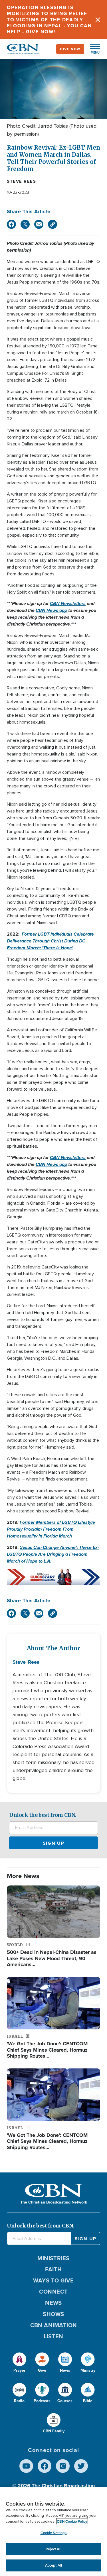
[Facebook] (11, 224)
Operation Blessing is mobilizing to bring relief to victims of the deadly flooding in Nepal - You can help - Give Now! (49, 20)
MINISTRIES (53, 2258)
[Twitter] (25, 224)
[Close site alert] (98, 20)
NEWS (53, 2303)
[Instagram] (63, 2466)
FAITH (53, 2269)
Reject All (53, 2549)
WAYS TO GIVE (53, 2280)
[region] (53, 2531)
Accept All (53, 2565)
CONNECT (53, 2292)
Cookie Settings (54, 2533)
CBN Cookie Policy (72, 2521)
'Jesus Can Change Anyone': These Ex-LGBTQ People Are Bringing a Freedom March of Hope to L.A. (53, 1554)
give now (70, 49)
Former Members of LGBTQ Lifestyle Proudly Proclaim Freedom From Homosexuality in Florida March (51, 1529)
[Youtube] (26, 2466)
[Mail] (39, 224)
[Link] (53, 224)
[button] (92, 49)
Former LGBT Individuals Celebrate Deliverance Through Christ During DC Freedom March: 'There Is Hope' (50, 941)
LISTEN (53, 2336)
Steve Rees (21, 181)
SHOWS (53, 2314)
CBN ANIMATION (54, 2325)
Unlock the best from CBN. (43, 1815)
